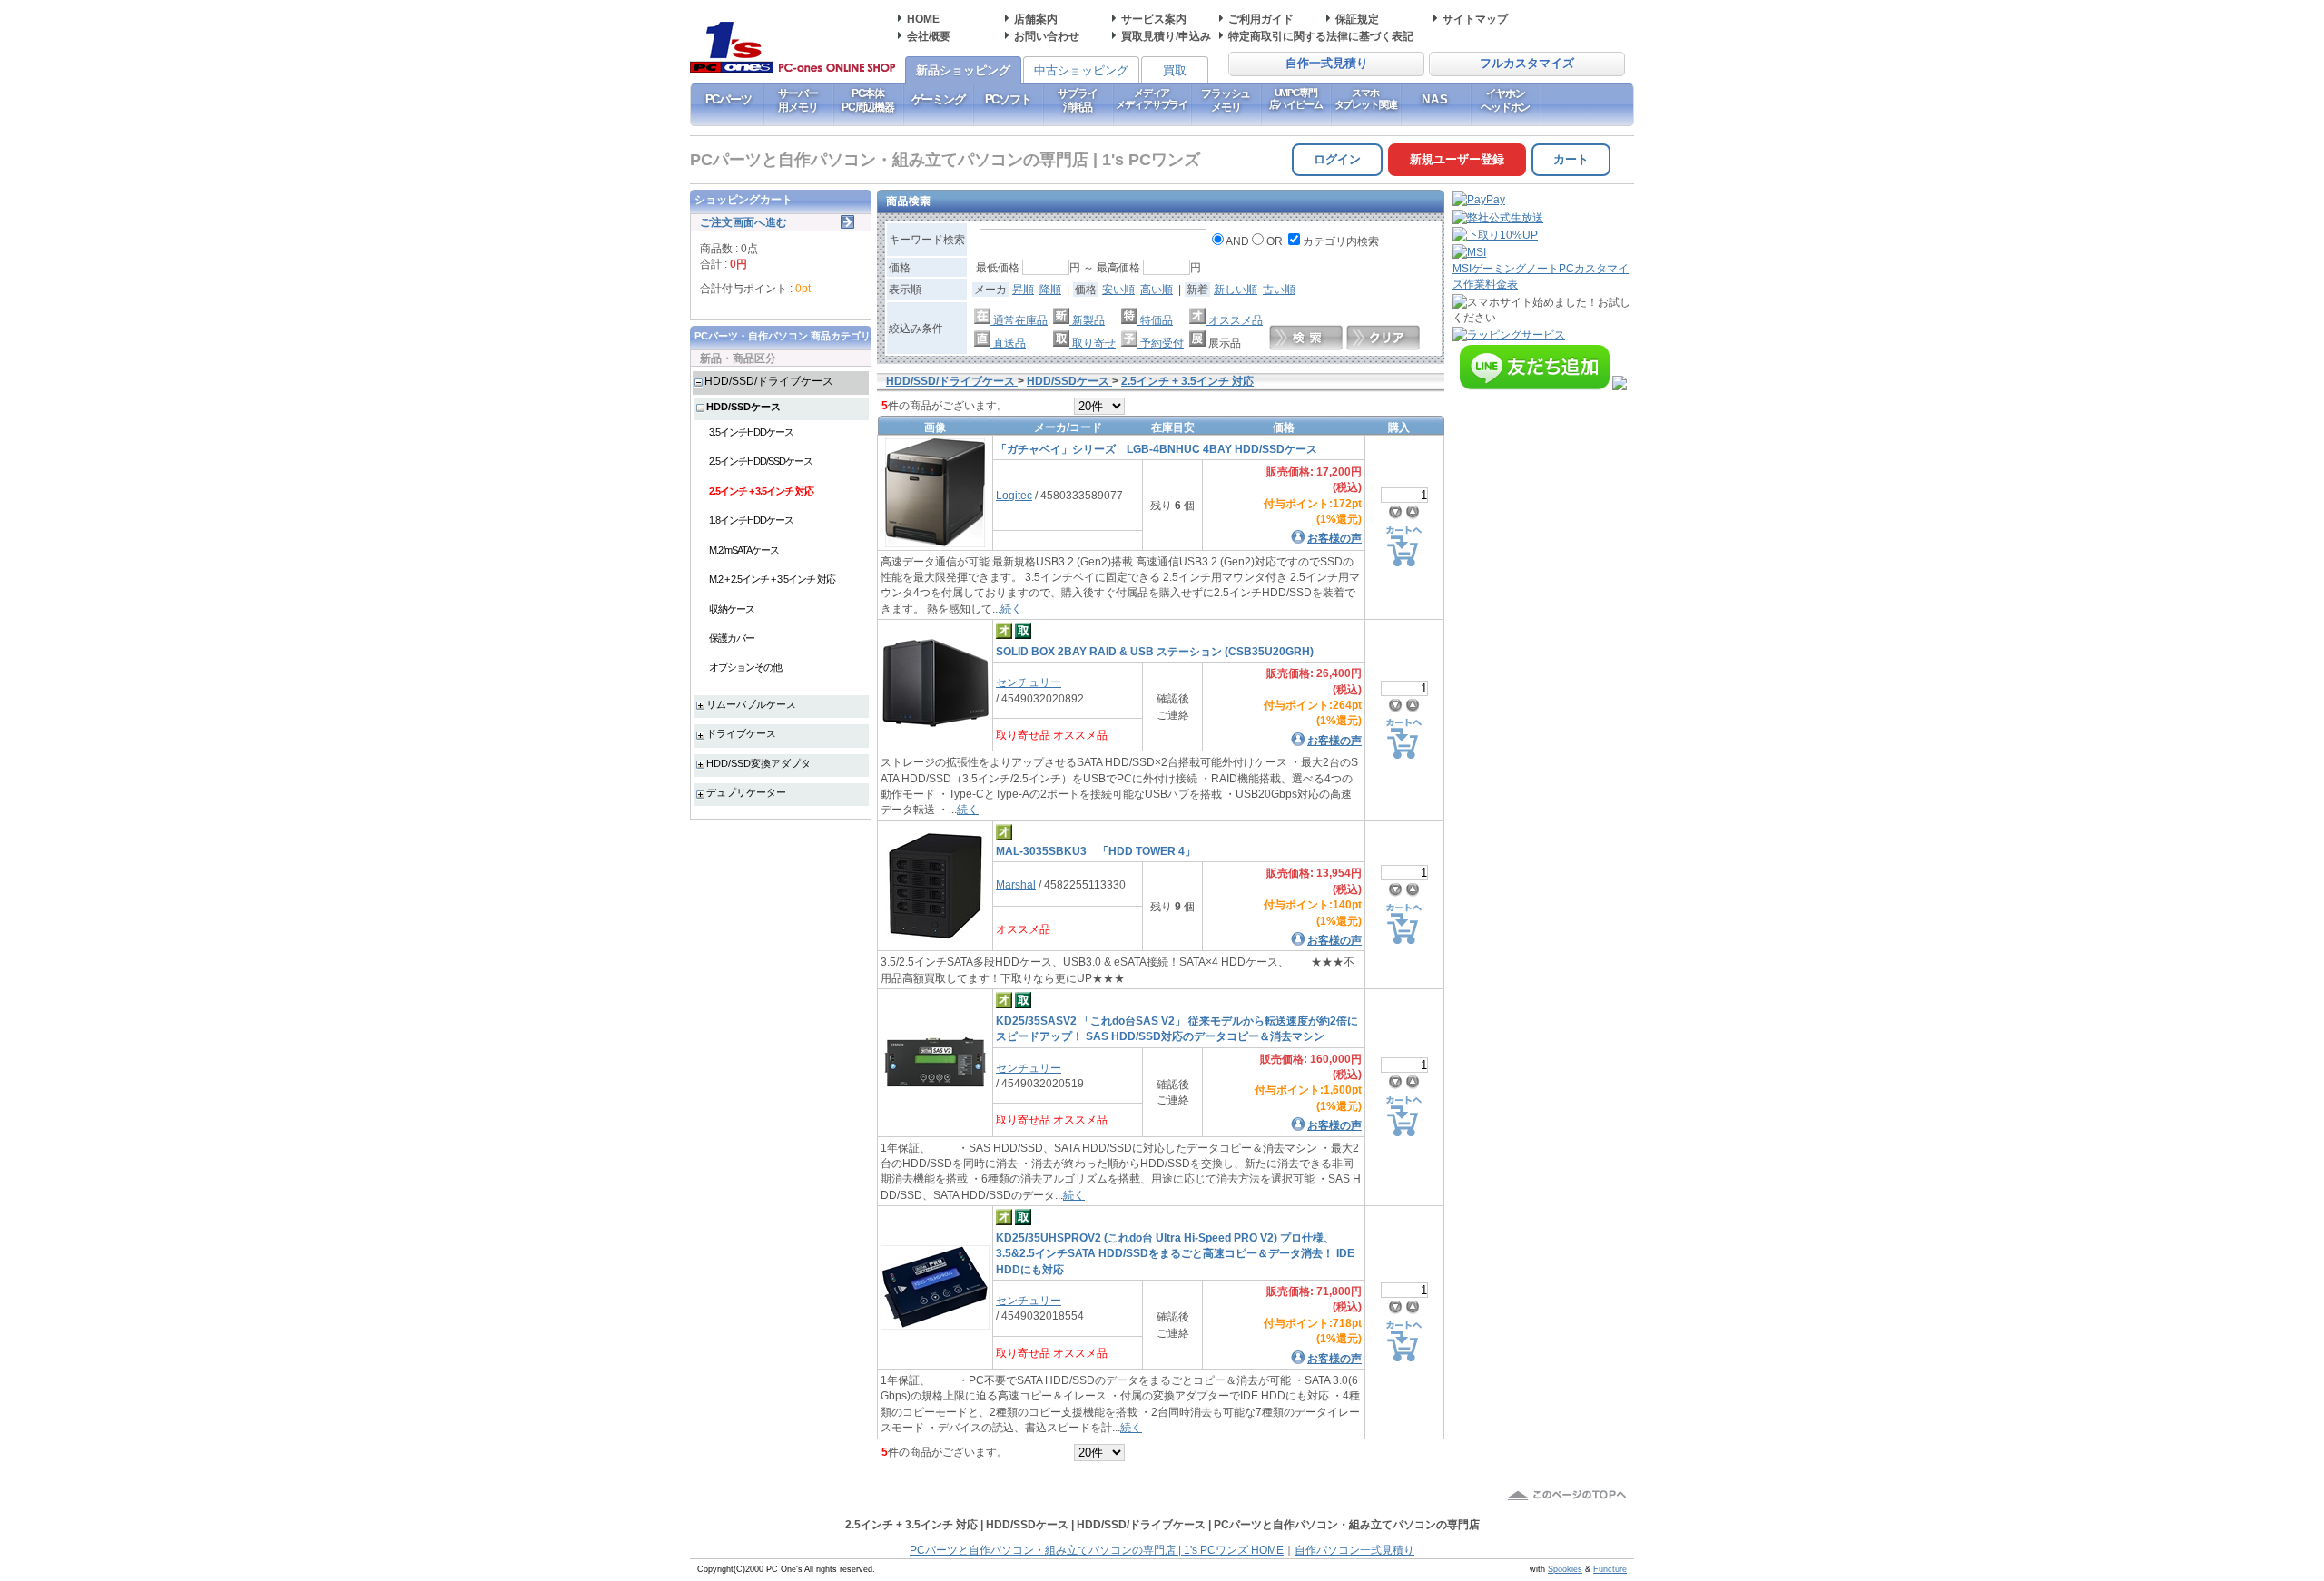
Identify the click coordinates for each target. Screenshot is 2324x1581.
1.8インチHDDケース (751, 520)
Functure (1610, 1569)
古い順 (1279, 289)
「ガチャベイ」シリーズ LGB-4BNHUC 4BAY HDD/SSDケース (1157, 449)
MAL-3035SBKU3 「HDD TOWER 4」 (1096, 851)
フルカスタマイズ (1527, 64)
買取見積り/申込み (1166, 36)
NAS (1436, 99)
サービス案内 (1154, 19)
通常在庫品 (1019, 320)
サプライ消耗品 (1077, 100)
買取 (1175, 70)
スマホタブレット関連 (1366, 98)
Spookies (1565, 1569)
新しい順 (1236, 289)
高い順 (1157, 289)
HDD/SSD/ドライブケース (769, 381)
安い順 (1118, 289)
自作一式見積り (1327, 64)
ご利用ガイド (1261, 19)
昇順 (1023, 289)
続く (1011, 609)
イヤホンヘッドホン (1505, 100)
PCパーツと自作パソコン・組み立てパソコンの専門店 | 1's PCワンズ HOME (1097, 1550)
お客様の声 (1334, 538)
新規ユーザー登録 (1457, 159)
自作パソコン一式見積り (1354, 1550)
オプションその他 (745, 667)
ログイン (1337, 159)
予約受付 (1161, 343)
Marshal (1016, 884)
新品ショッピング (963, 70)
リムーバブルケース (751, 704)
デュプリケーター (746, 792)
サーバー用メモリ (798, 100)
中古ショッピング (1081, 70)
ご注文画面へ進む (743, 222)
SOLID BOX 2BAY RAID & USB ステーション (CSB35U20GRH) (1155, 651)
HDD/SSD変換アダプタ (758, 763)
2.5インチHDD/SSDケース (761, 461)
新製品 (1087, 320)
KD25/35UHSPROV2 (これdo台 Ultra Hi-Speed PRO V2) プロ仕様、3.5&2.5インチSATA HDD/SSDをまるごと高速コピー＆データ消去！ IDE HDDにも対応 (1175, 1253)
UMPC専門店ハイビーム (1296, 98)
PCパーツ (729, 99)
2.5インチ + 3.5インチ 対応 (761, 491)
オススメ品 (1234, 320)
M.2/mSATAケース (744, 550)
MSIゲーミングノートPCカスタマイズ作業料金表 (1541, 276)
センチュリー (1029, 682)
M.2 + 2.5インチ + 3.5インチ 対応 (772, 579)
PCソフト (1008, 99)
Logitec (1014, 495)
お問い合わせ (1047, 36)
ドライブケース (741, 733)
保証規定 (1357, 19)
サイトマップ (1475, 19)
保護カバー (732, 638)
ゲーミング (938, 99)
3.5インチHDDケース (751, 432)
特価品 (1155, 320)
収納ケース (732, 609)
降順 (1050, 289)
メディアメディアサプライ (1152, 98)
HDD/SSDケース (743, 407)
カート (1571, 159)
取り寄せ (1093, 343)
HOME (923, 19)
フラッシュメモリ (1226, 100)
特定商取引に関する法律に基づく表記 (1321, 36)
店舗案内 (1036, 19)
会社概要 (929, 36)
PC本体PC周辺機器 (868, 100)
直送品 (1008, 343)
